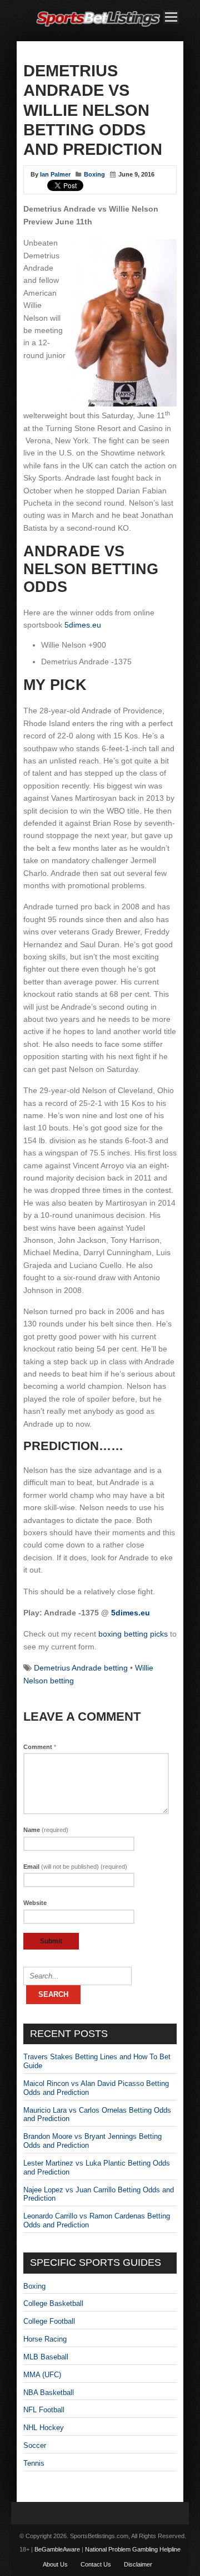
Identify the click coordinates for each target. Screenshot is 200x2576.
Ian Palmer (55, 174)
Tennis (34, 2463)
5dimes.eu (83, 625)
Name (46, 1830)
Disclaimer (138, 2564)
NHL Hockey (44, 2428)
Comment (40, 1747)
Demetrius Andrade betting (81, 1668)
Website (35, 1903)
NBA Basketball (49, 2393)
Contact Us (96, 2564)
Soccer (35, 2445)
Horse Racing (45, 2339)
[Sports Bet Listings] (98, 27)
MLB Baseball (46, 2357)
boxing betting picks (133, 1634)
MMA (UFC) (42, 2375)
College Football (49, 2321)
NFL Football (44, 2410)
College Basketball (53, 2303)
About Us (55, 2564)
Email (75, 1867)
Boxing (94, 174)
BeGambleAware (57, 2549)
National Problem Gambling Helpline (133, 2549)
